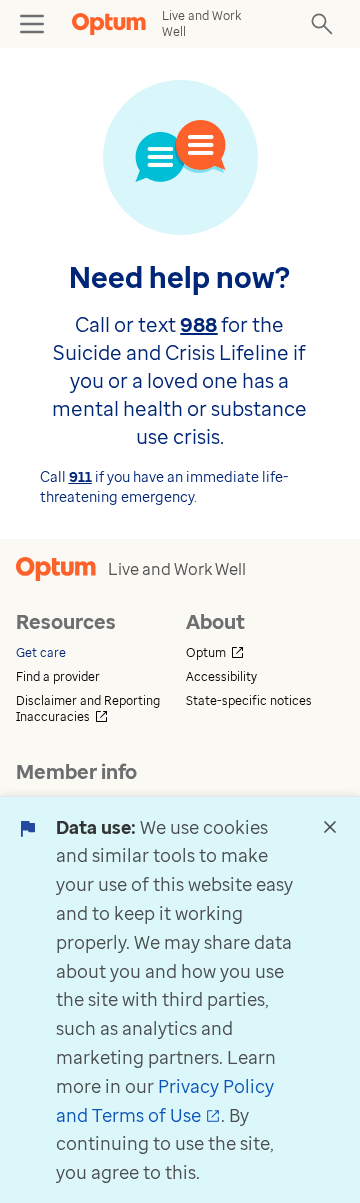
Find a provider (58, 677)
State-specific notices (249, 701)
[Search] (322, 24)
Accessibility (221, 677)
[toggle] (32, 24)
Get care (41, 653)
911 (80, 476)
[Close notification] (330, 827)
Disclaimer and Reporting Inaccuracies (95, 709)
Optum (265, 653)
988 (198, 324)
